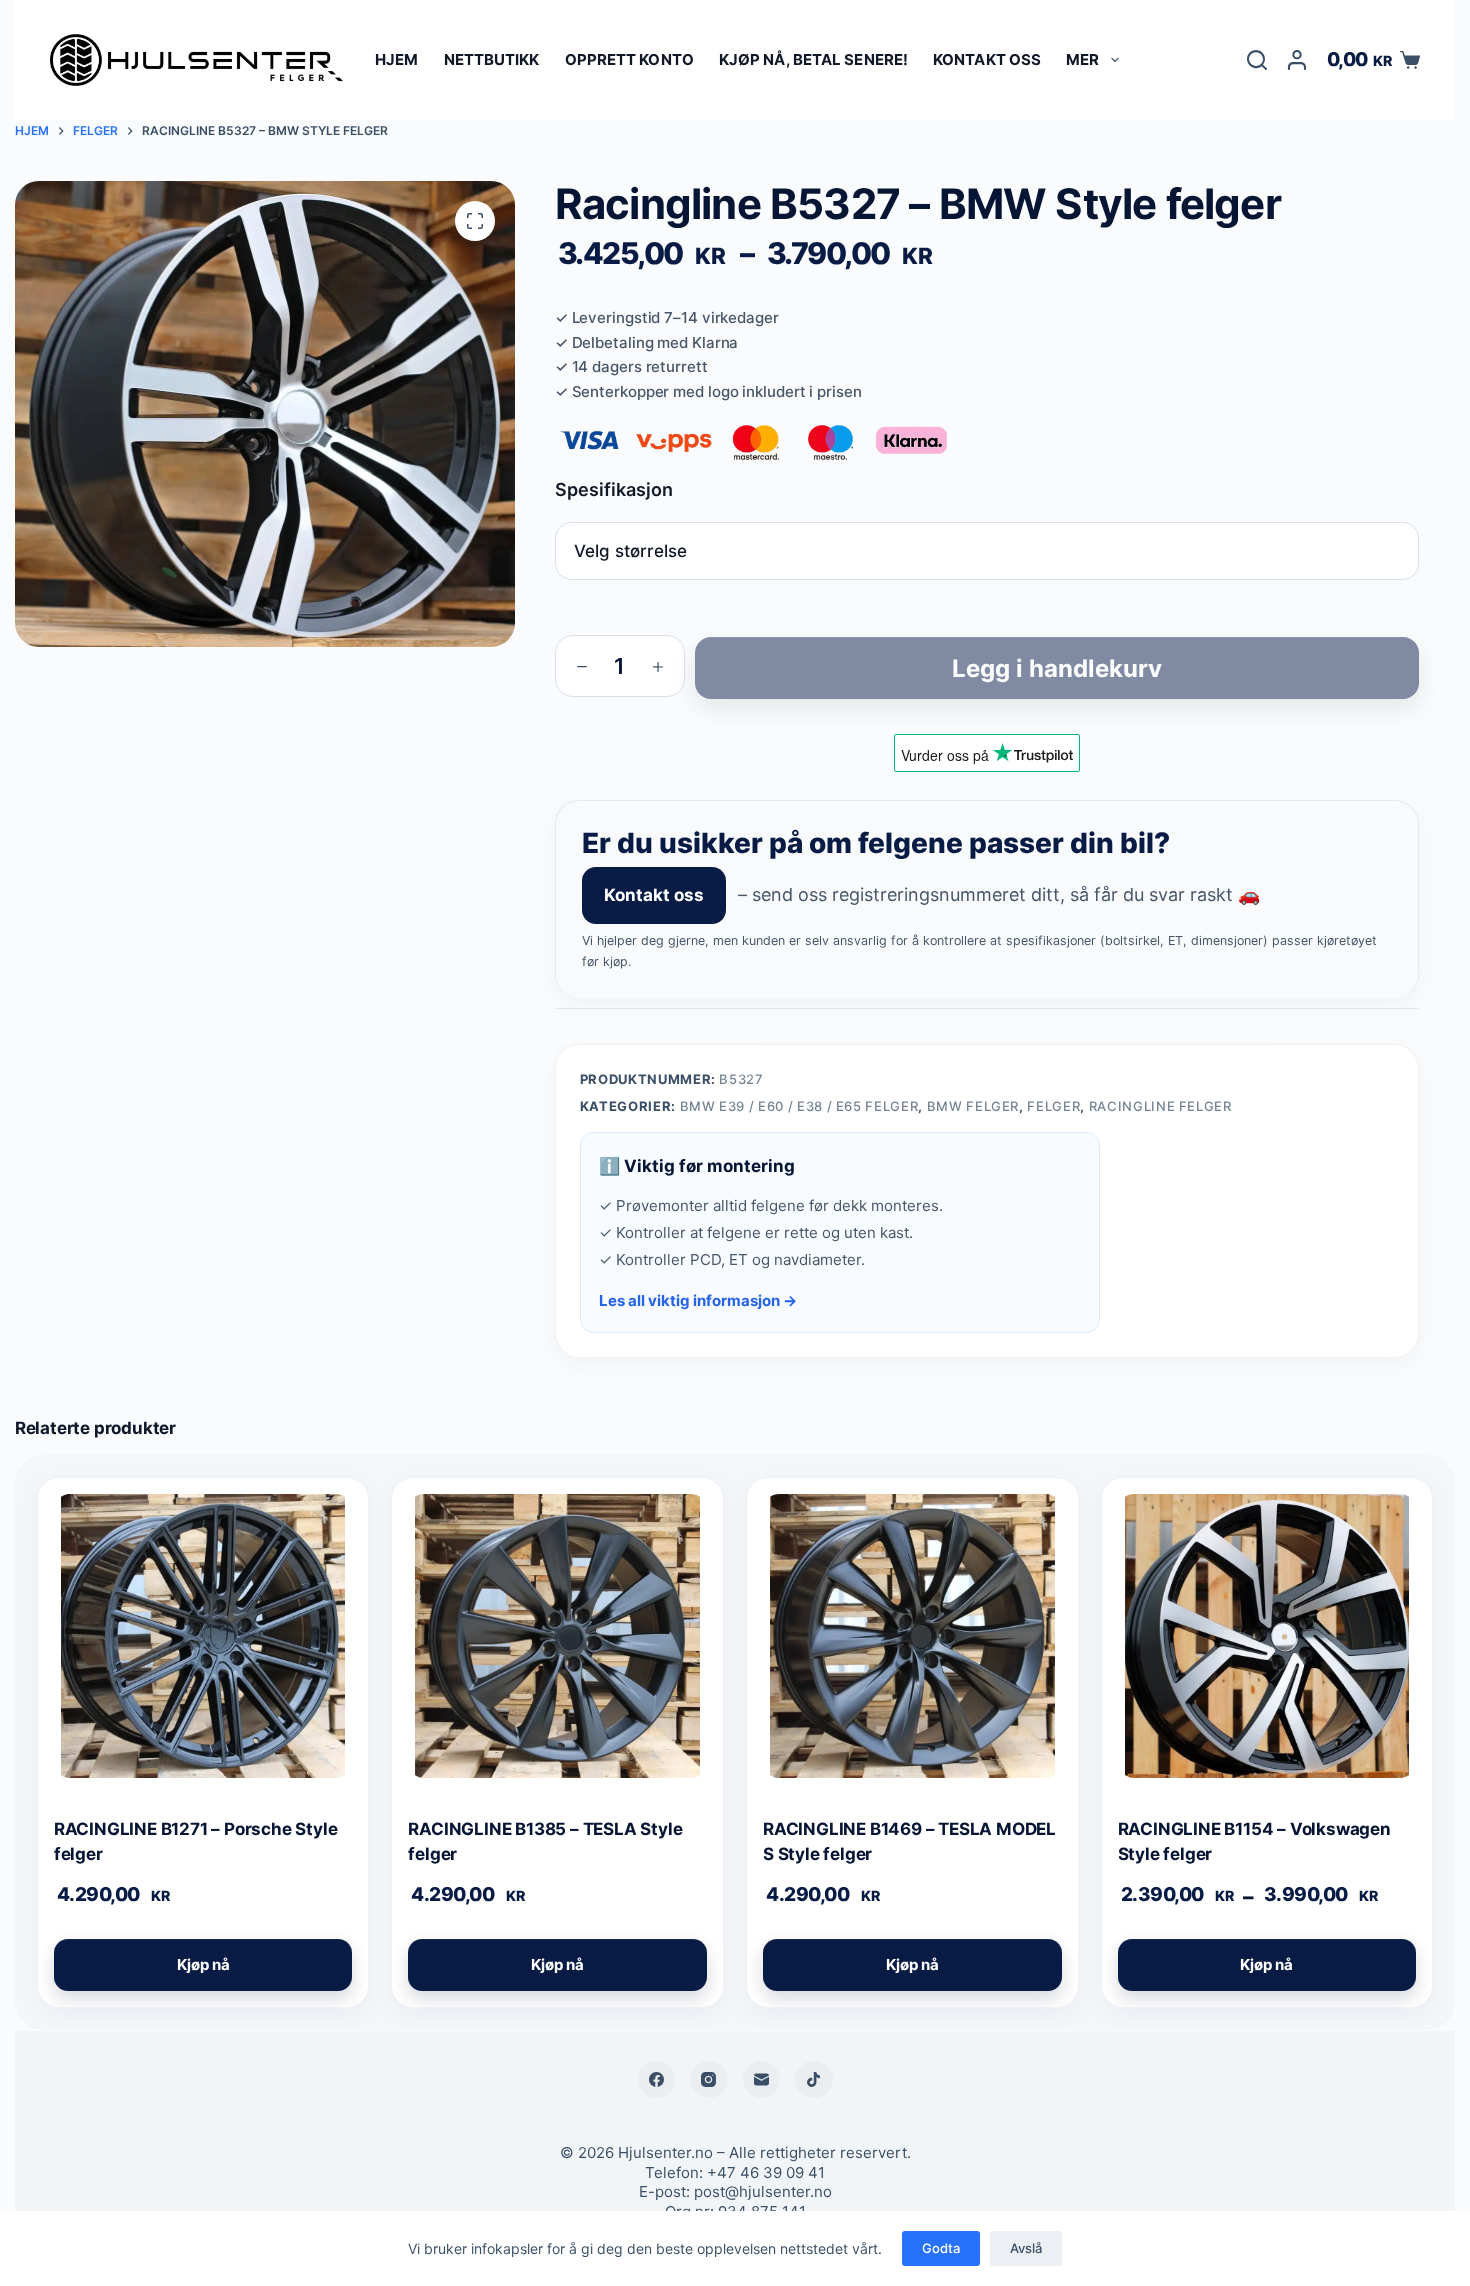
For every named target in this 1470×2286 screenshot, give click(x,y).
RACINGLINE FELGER (1160, 1106)
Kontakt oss (987, 59)
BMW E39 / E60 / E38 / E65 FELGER (799, 1106)
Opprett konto (629, 59)
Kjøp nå (203, 1964)
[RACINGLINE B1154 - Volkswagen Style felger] (1267, 1643)
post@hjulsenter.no (763, 2191)
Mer (1082, 59)
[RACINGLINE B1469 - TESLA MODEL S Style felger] (912, 1643)
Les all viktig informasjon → (698, 1300)
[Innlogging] (1297, 60)
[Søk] (1257, 60)
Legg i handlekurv (1057, 668)
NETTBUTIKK (492, 59)
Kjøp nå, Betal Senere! (813, 59)
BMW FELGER (973, 1106)
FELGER (1053, 1106)
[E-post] (762, 2080)
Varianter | (987, 489)
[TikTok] (814, 2080)
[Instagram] (709, 2080)
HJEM (396, 59)
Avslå (1026, 2248)
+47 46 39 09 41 (766, 2172)
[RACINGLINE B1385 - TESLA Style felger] (557, 1643)
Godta (941, 2248)
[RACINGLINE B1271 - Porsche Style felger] (203, 1643)
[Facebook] (657, 2080)
